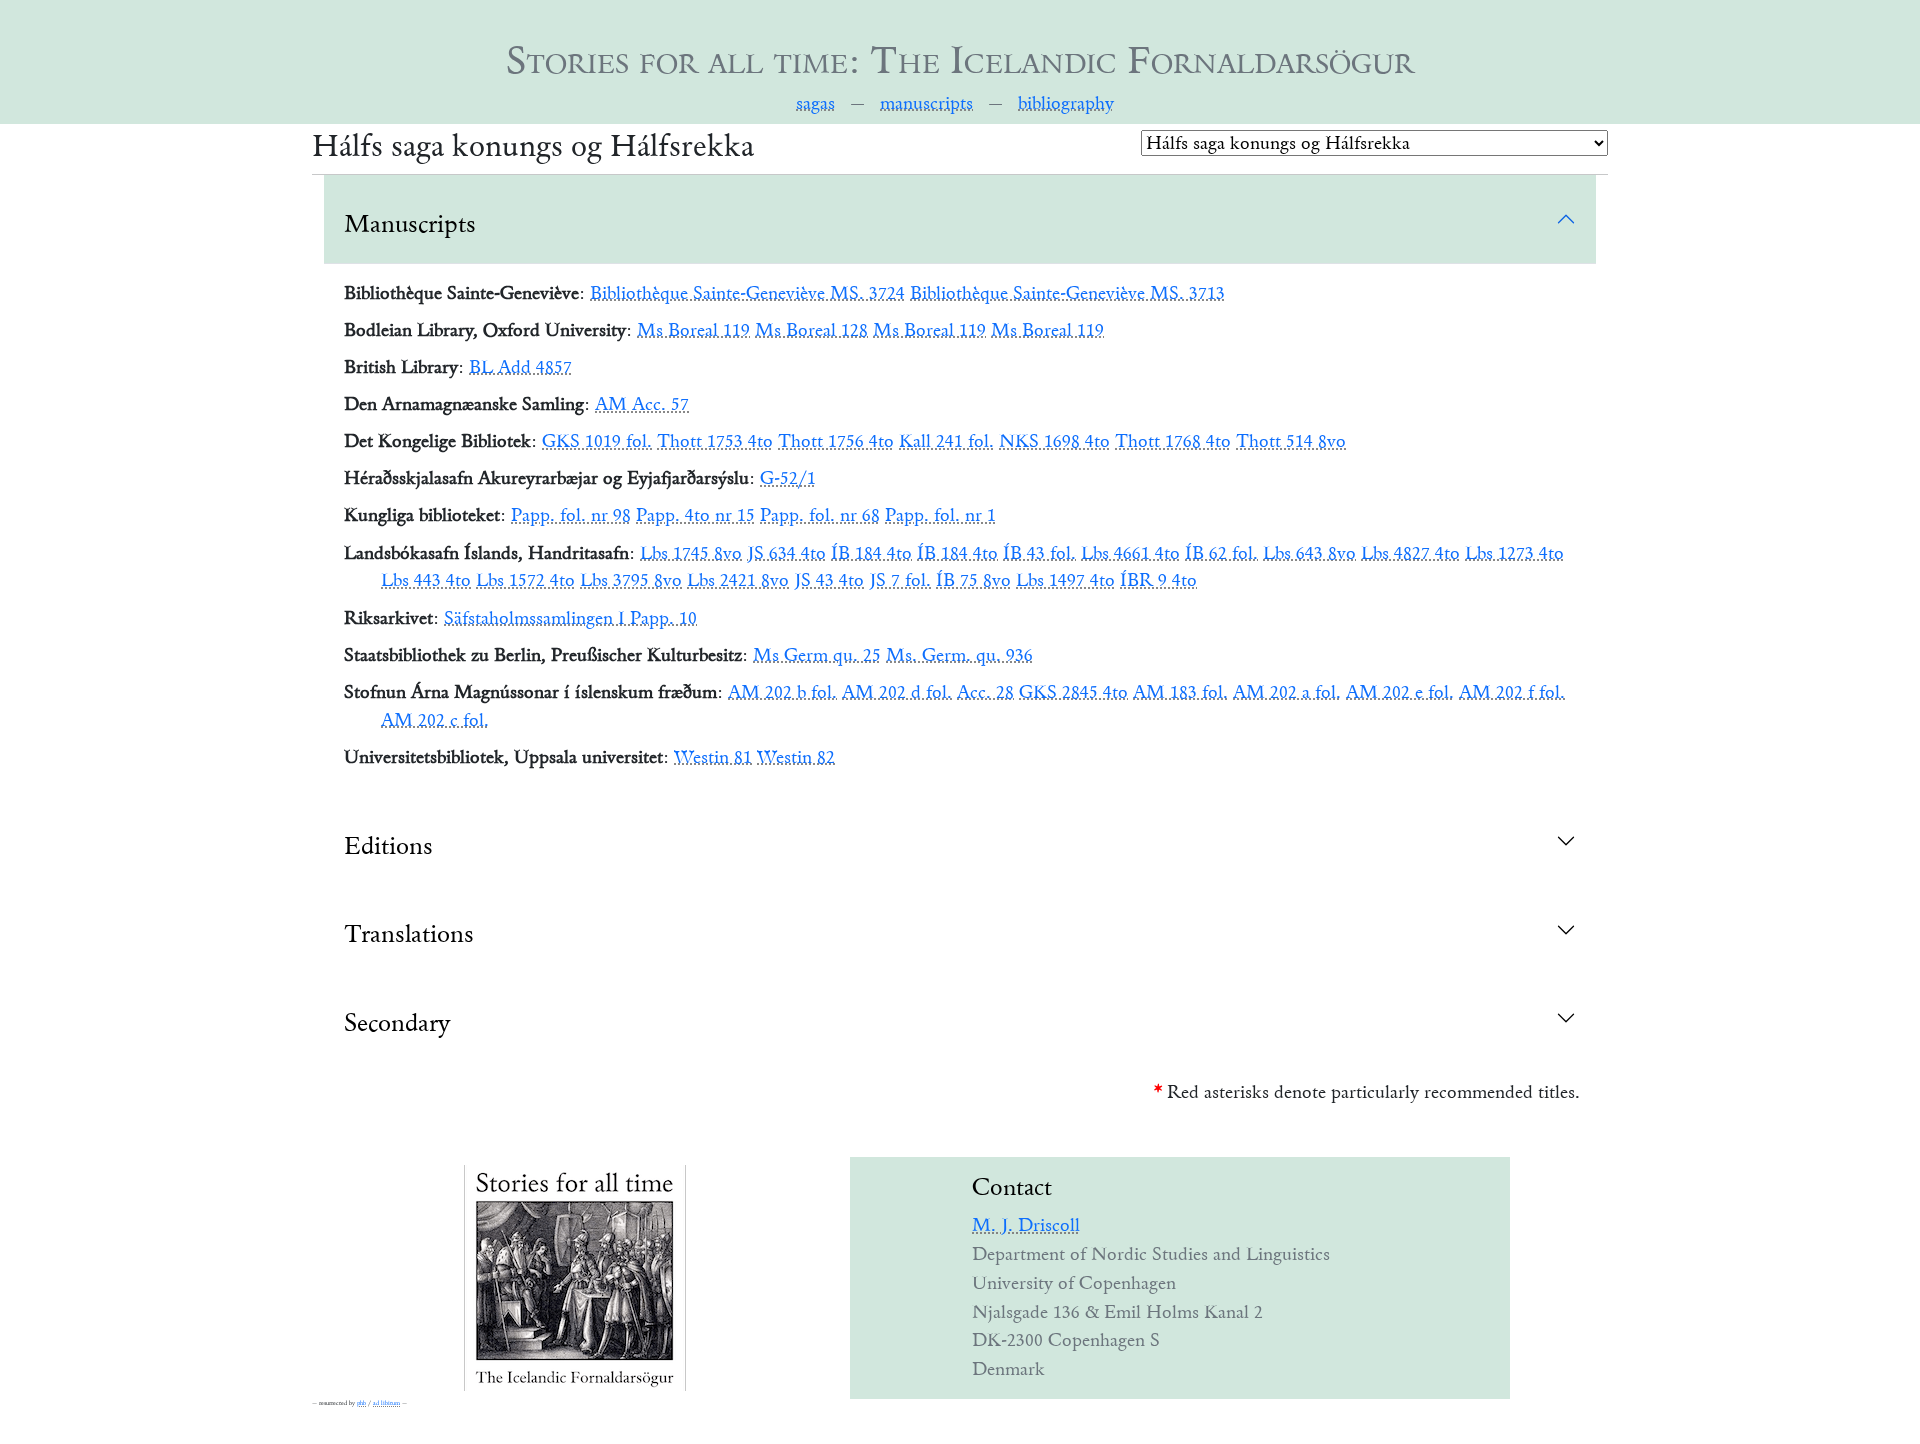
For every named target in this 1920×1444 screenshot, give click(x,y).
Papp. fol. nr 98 (571, 515)
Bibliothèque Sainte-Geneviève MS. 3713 (1067, 293)
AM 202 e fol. (1400, 692)
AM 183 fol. (1180, 692)
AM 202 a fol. (1287, 692)
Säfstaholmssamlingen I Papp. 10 (570, 618)
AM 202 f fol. (1512, 692)
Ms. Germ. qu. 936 (959, 655)
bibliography (1066, 103)
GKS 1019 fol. (597, 441)
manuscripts (926, 103)
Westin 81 (713, 757)
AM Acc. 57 (642, 404)
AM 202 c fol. (435, 720)
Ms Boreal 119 (693, 330)
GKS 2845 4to (1073, 692)
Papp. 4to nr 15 (695, 515)
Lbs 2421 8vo (738, 580)
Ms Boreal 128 (811, 330)
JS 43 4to (829, 580)
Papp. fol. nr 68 (820, 515)
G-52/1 (788, 478)
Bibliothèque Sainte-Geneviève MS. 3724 (747, 293)
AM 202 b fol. (782, 692)
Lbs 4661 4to (1130, 553)
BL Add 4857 (520, 367)
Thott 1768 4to (1173, 441)
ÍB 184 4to (871, 553)
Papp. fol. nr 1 (940, 515)
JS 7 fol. (900, 580)
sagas (815, 103)
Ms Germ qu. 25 (817, 655)
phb (361, 1403)
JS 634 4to (786, 553)
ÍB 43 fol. (1039, 553)
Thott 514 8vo (1291, 441)
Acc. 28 (985, 692)
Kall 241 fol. (946, 441)
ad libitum (386, 1403)
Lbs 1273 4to (1514, 553)
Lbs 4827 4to (1410, 553)
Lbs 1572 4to (525, 580)
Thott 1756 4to (836, 441)
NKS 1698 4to (1054, 441)
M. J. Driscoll (1026, 1225)
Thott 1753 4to (715, 441)
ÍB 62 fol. (1221, 553)
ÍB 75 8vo (973, 580)
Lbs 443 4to (426, 580)
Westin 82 (796, 757)
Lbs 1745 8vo (691, 553)
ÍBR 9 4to (1158, 580)
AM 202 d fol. (897, 692)
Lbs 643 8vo (1309, 553)
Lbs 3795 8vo (631, 580)
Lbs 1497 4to (1065, 580)
